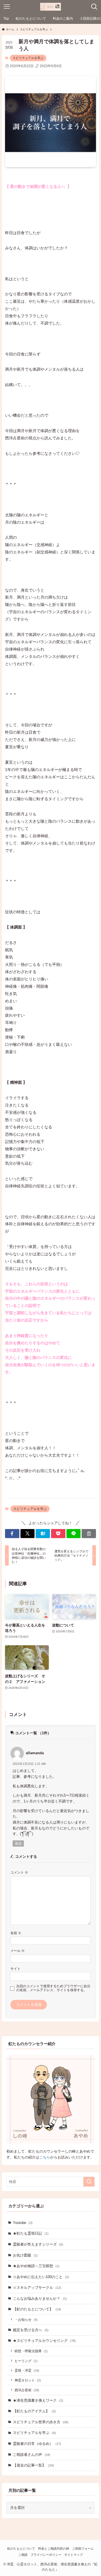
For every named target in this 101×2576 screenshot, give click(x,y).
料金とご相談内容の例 (54, 2548)
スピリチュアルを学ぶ (28, 58)
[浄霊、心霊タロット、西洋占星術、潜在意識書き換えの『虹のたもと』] (51, 7)
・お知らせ (26, 2320)
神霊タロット (28, 2380)
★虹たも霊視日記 (31, 2233)
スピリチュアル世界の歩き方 (41, 2422)
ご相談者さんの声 (32, 2455)
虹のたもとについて (21, 2548)
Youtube (23, 2223)
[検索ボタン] (94, 7)
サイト (15, 1969)
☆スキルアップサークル (37, 2288)
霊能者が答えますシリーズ (38, 2244)
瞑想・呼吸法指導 (31, 2351)
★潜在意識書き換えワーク (38, 2400)
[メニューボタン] (7, 7)
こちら (45, 2157)
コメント (19, 1872)
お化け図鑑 (25, 2255)
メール (18, 1951)
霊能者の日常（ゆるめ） (37, 2444)
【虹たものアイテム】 (34, 2411)
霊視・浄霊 (27, 2370)
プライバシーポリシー (46, 2555)
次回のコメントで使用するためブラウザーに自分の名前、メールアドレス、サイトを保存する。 (53, 1988)
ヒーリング (26, 2361)
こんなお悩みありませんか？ (40, 2298)
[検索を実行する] (89, 2182)
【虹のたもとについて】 (37, 2309)
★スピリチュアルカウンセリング (44, 2341)
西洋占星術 (27, 2390)
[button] (12, 1534)
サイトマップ (74, 2555)
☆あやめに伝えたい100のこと (41, 2277)
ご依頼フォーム (83, 2548)
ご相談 (23, 2555)
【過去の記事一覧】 (33, 2465)
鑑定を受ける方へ (31, 2330)
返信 (18, 1843)
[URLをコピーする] (89, 1534)
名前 (16, 1933)
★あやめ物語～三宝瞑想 (36, 2266)
